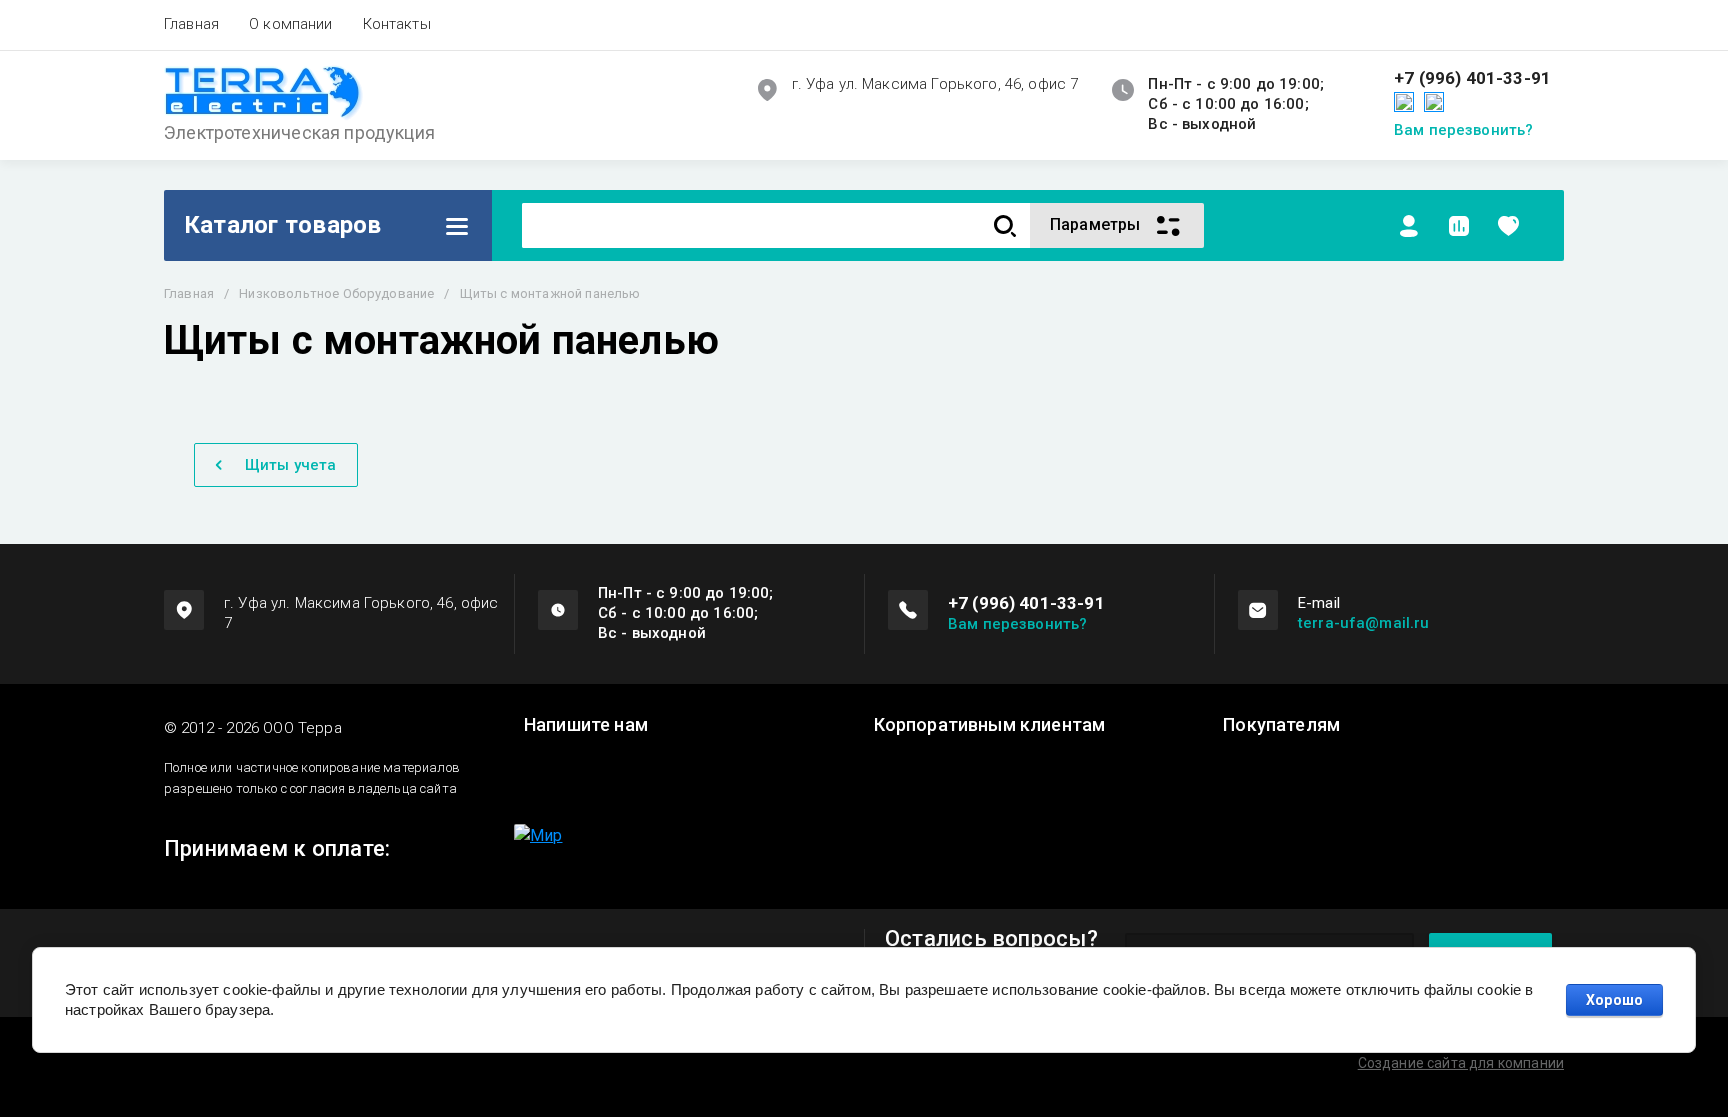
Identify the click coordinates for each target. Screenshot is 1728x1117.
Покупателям (1281, 725)
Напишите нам (586, 725)
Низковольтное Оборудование (336, 293)
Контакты (397, 24)
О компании (291, 24)
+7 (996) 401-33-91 (1472, 78)
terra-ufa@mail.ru (1364, 623)
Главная (191, 24)
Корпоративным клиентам (990, 725)
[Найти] (1005, 225)
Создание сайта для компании (1461, 1063)
